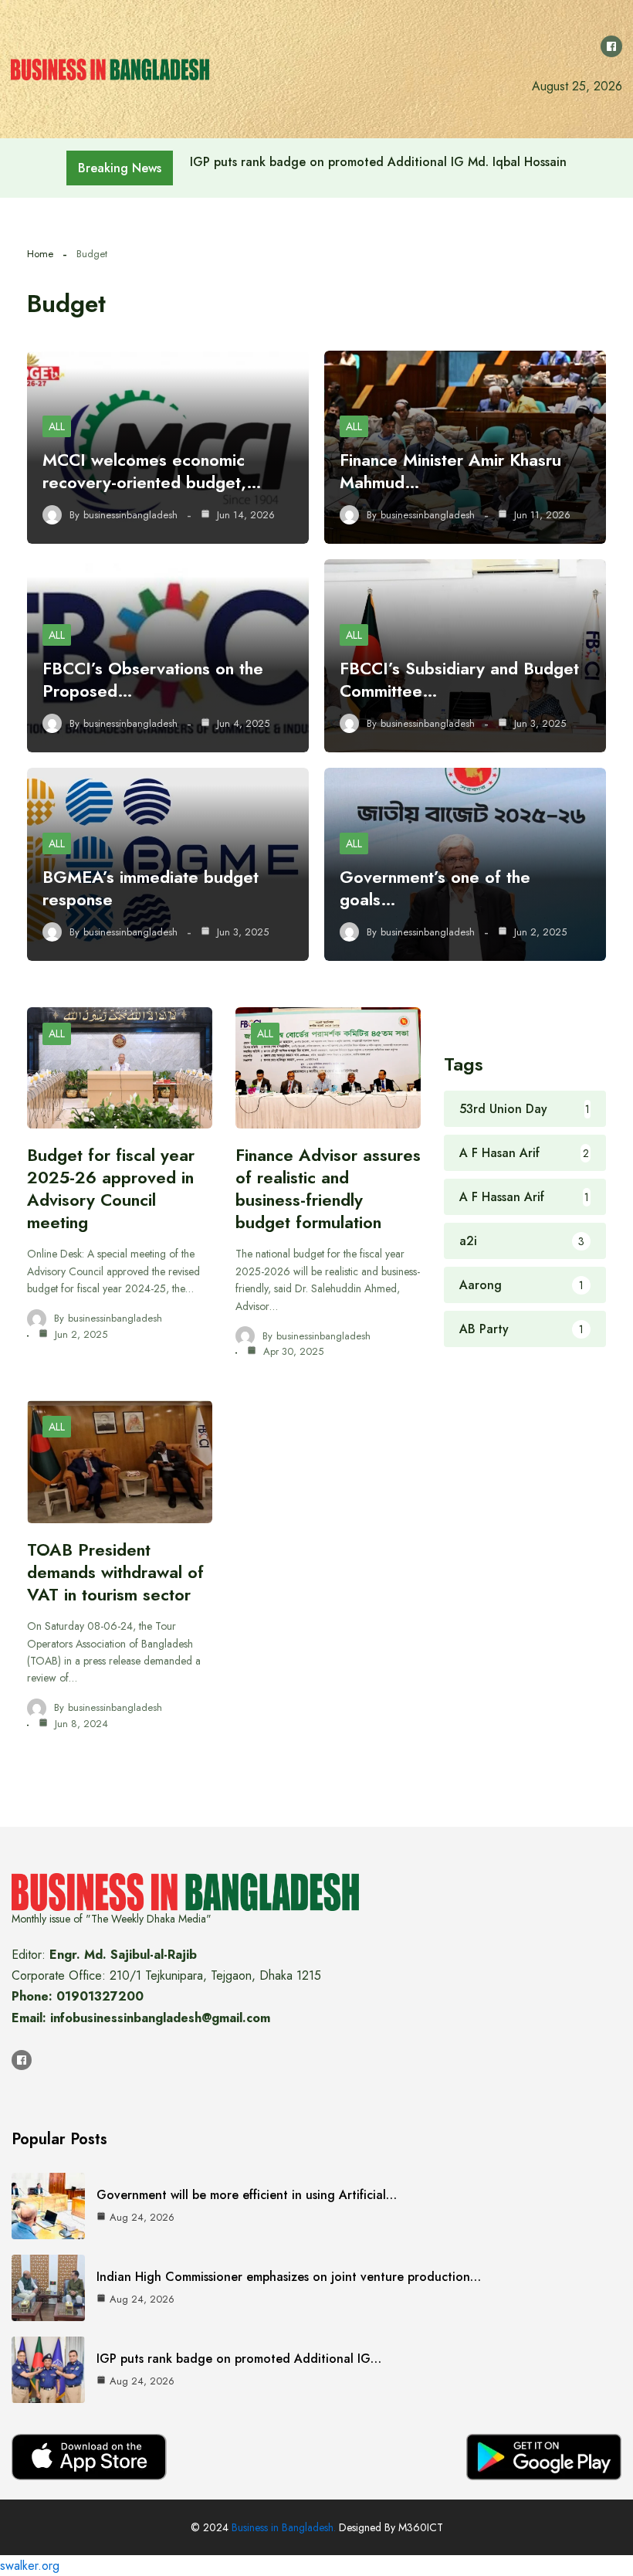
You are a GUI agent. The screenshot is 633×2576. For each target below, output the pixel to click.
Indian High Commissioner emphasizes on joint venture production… (289, 2277)
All (57, 426)
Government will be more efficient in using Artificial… (247, 2195)
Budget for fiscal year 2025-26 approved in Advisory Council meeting (111, 1188)
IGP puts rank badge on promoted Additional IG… (239, 2359)
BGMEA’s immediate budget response (151, 888)
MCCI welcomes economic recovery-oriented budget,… (152, 471)
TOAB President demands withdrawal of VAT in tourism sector (115, 1572)
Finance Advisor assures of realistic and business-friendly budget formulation (328, 1188)
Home (40, 254)
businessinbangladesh (130, 515)
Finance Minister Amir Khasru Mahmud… (450, 471)
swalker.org (30, 2566)
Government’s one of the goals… (435, 888)
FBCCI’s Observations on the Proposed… (153, 679)
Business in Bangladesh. (284, 2527)
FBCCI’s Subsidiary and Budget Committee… (459, 679)
